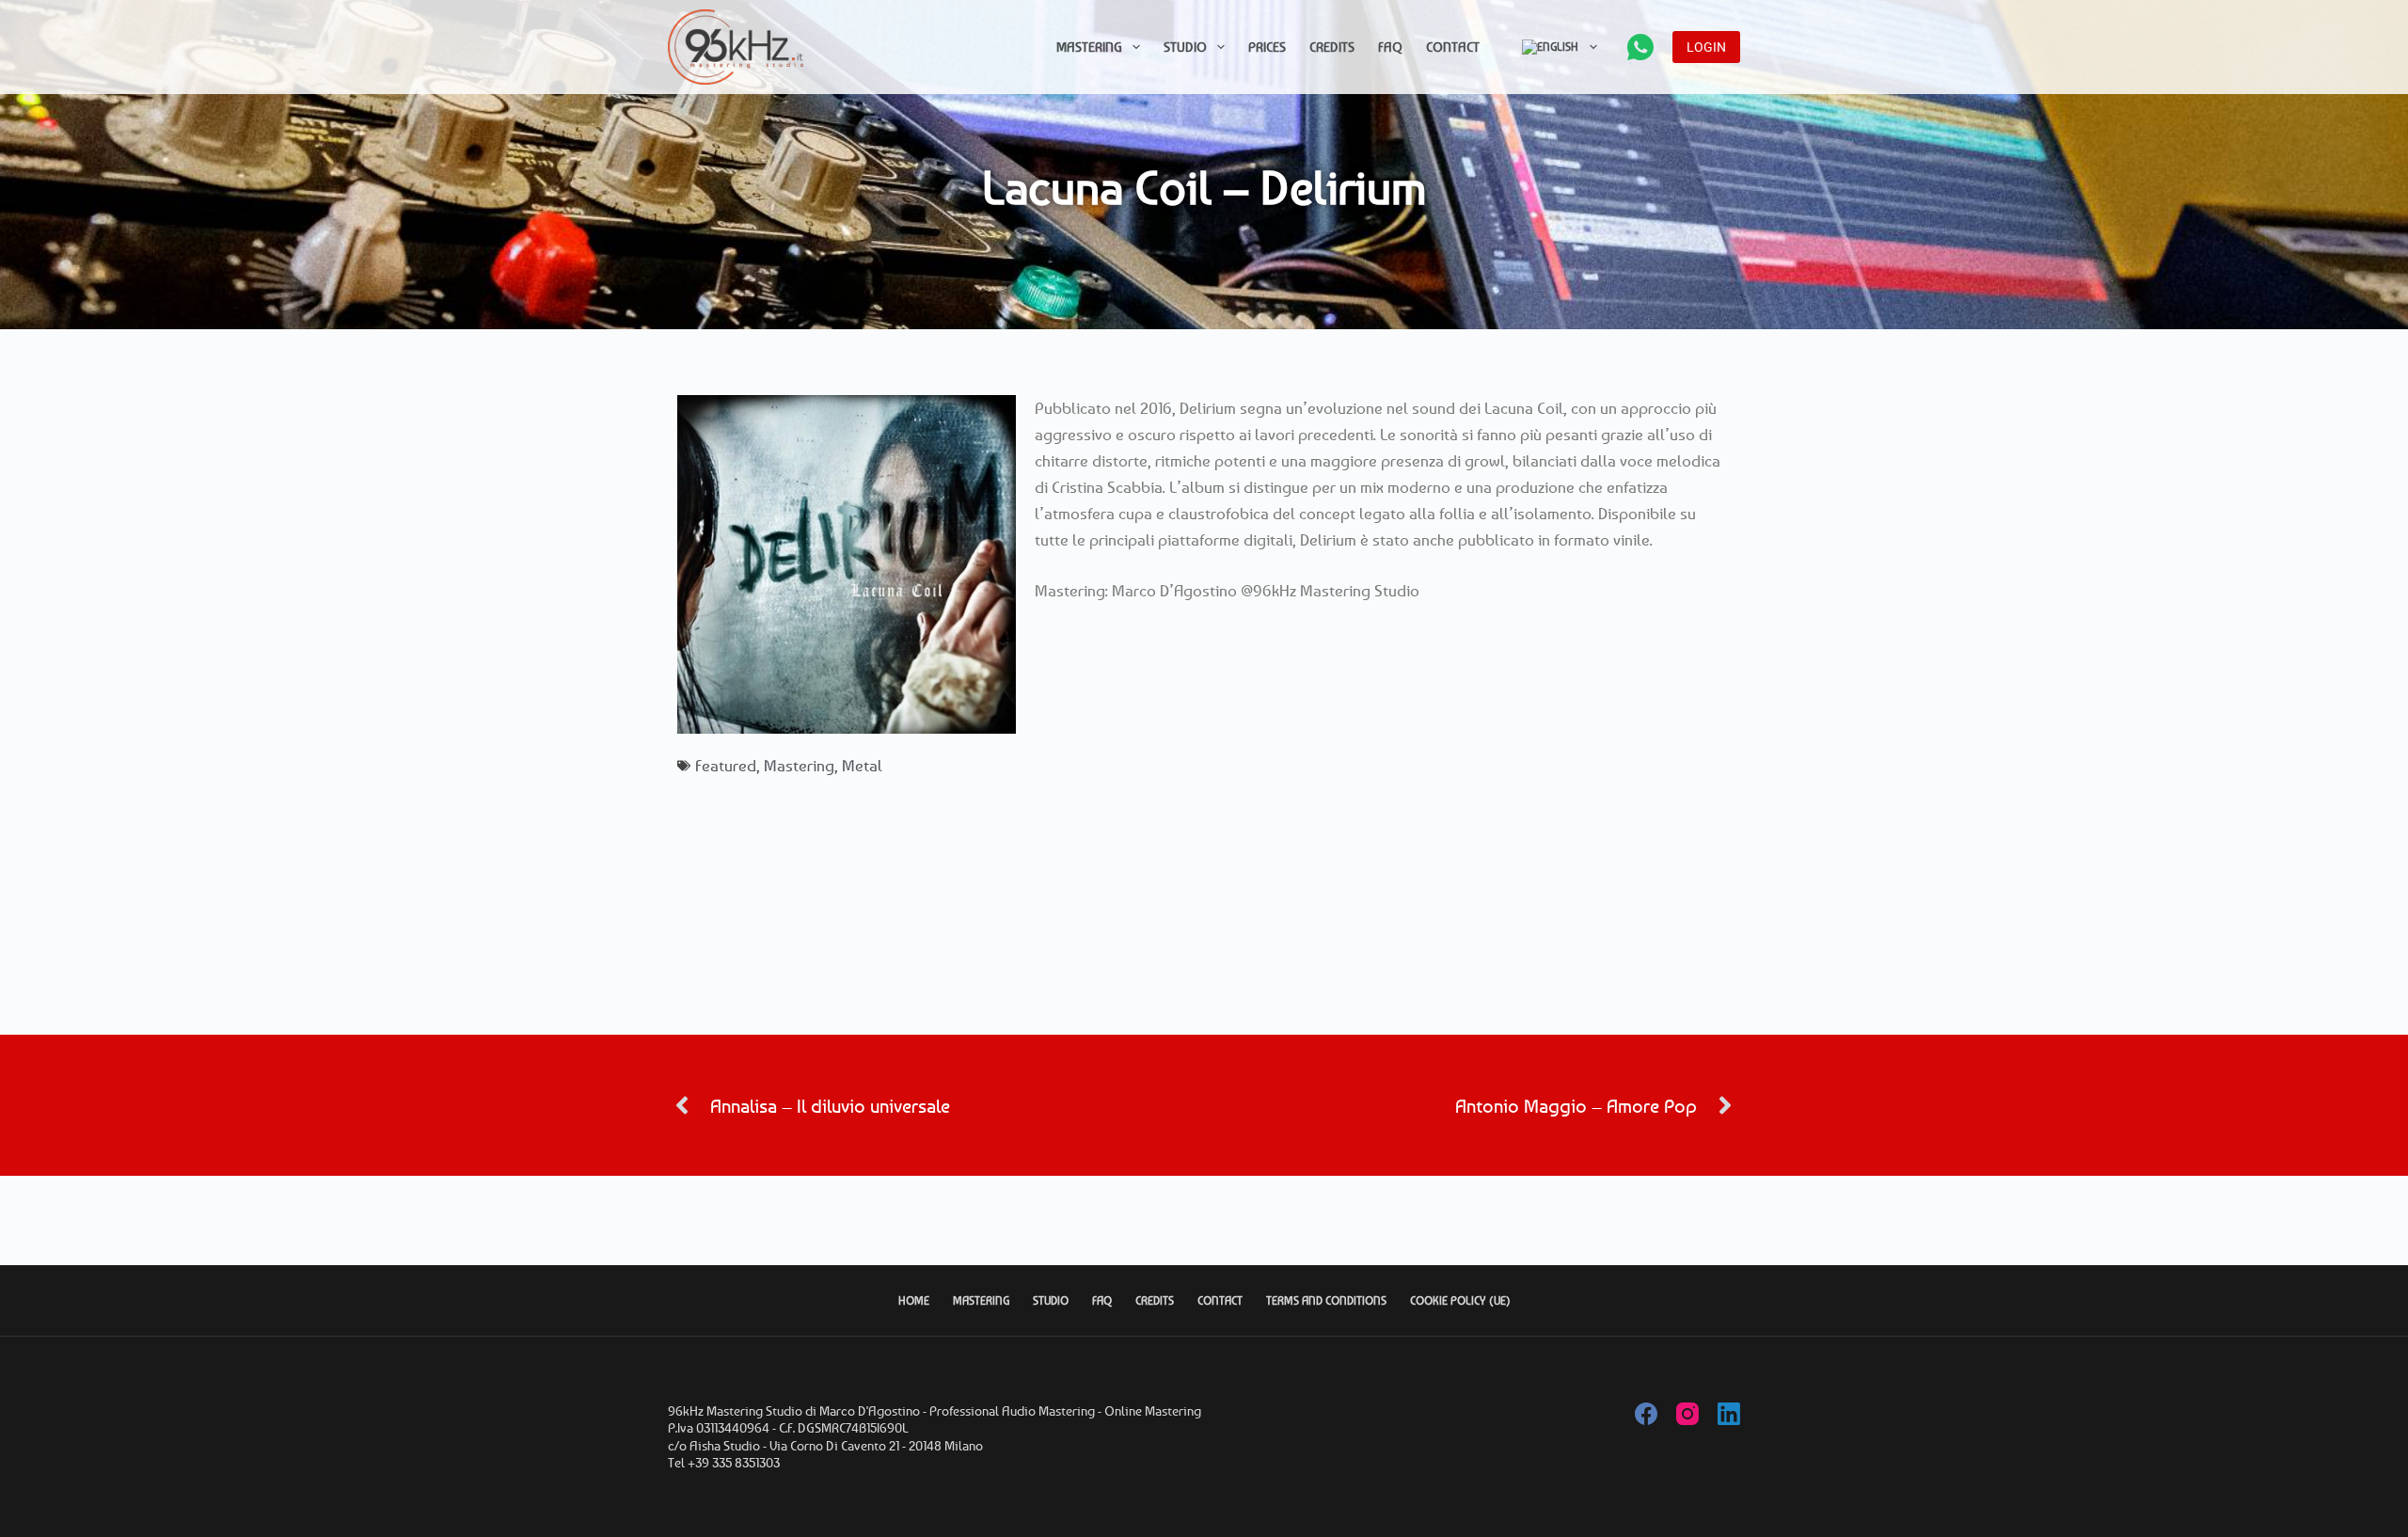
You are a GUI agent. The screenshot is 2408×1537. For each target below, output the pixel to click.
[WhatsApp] (1640, 47)
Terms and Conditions (1326, 1300)
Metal (862, 766)
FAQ (1390, 47)
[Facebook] (1646, 1414)
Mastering (1089, 47)
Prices (1267, 47)
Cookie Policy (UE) (1460, 1300)
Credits (1332, 47)
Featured (726, 766)
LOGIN (1706, 47)
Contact (1453, 47)
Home (914, 1300)
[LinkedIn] (1729, 1414)
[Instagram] (1687, 1414)
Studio (1185, 47)
